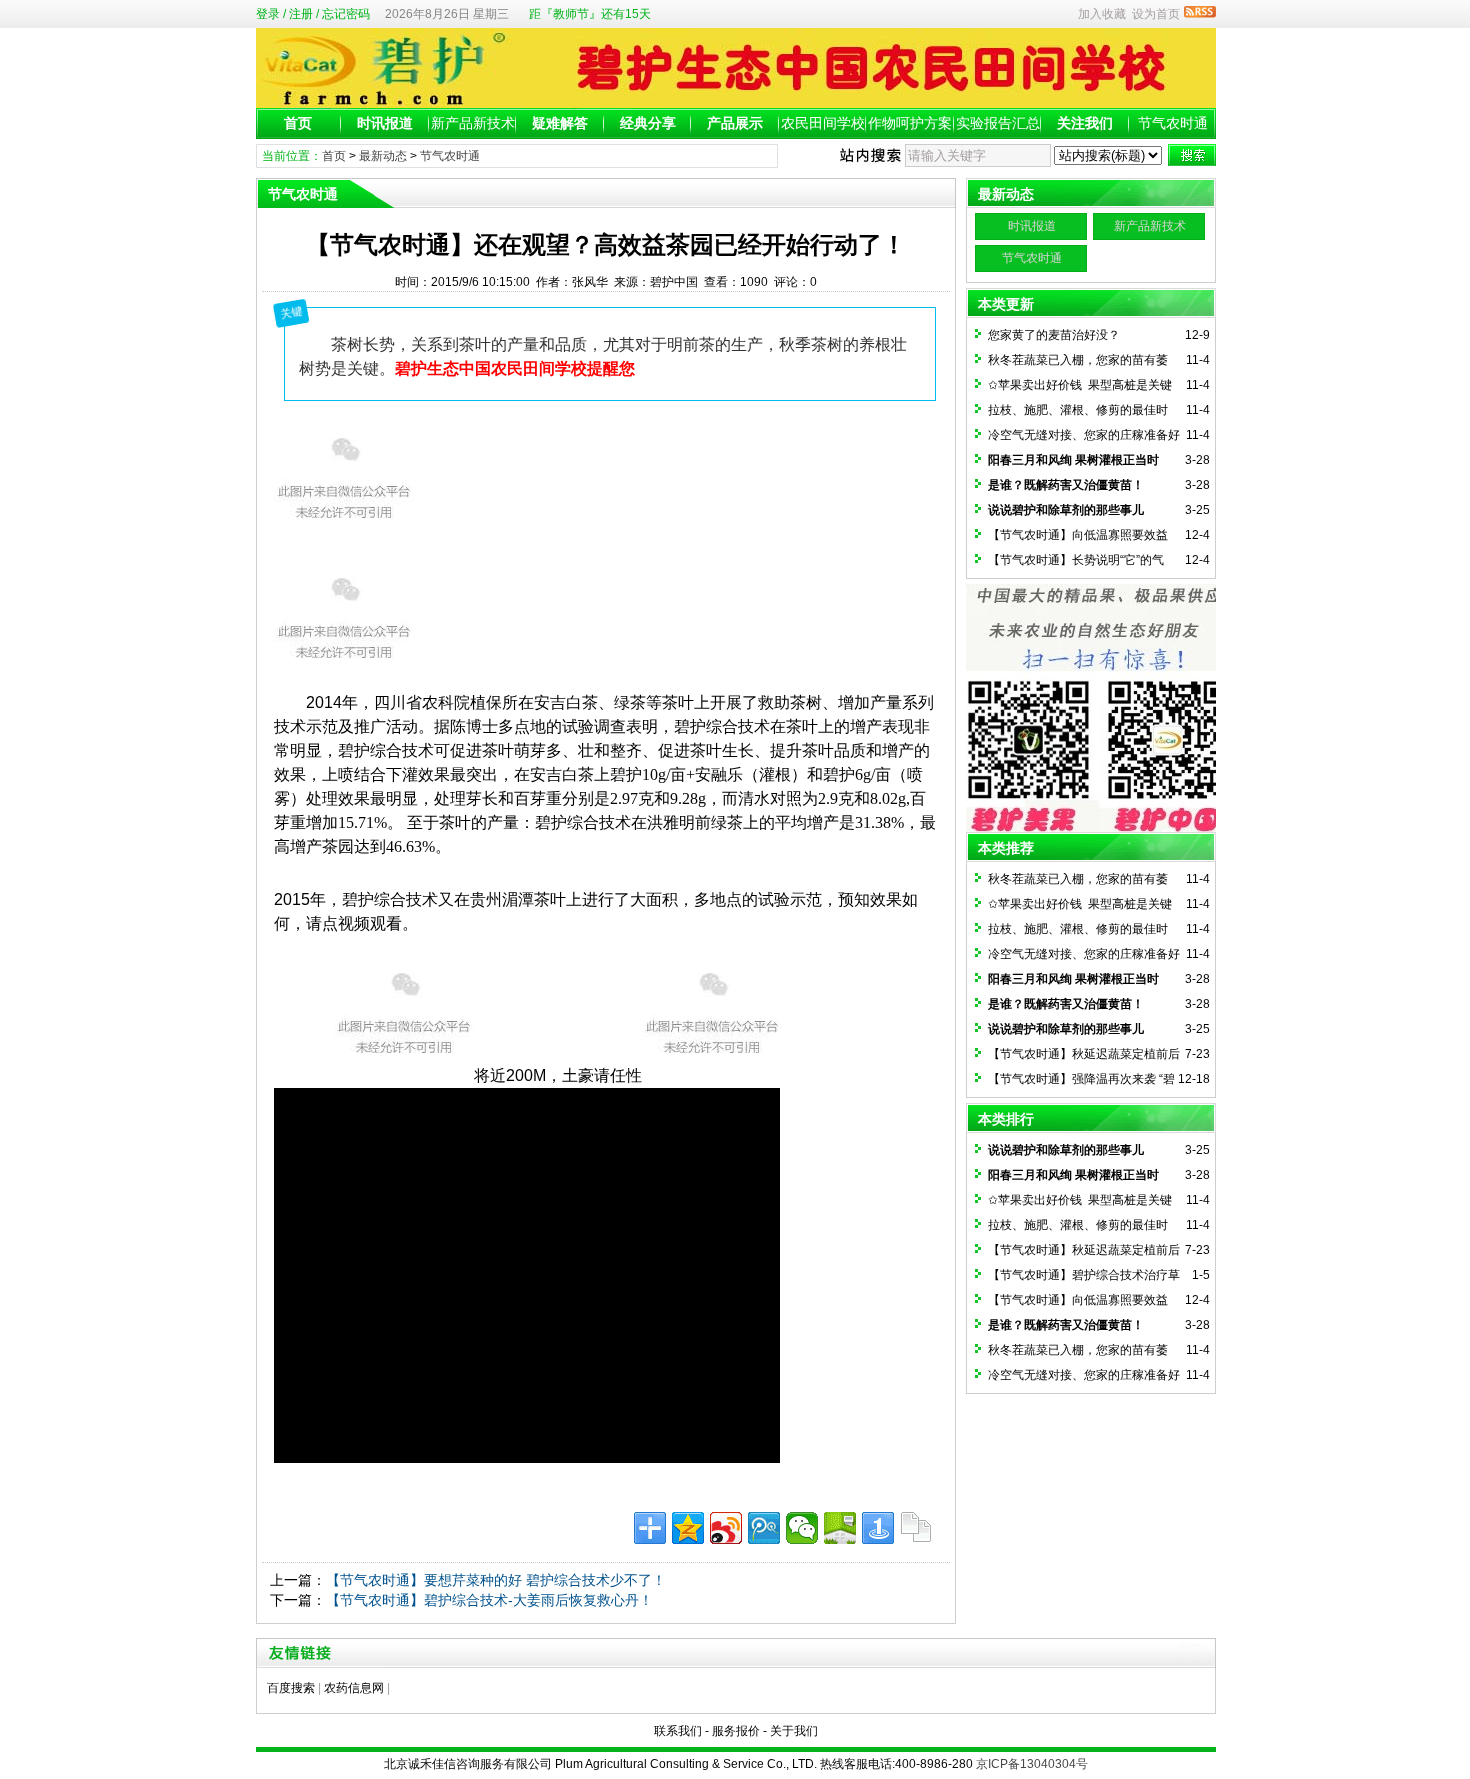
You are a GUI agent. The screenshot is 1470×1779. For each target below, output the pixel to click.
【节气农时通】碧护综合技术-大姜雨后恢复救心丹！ (489, 1600)
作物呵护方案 (910, 123)
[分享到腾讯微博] (764, 1528)
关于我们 (794, 1731)
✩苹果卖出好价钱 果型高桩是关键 (1080, 385)
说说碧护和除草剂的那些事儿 (1066, 510)
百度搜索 (291, 1688)
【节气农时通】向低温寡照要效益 (1078, 535)
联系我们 (678, 1731)
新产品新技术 (473, 123)
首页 (298, 123)
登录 (268, 14)
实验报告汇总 (998, 123)
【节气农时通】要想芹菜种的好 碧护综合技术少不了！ (496, 1580)
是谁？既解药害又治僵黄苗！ (1066, 485)
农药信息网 (354, 1688)
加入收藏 (1102, 14)
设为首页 (1156, 14)
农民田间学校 (823, 123)
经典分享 (648, 123)
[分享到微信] (802, 1528)
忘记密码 (346, 14)
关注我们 (1085, 123)
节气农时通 (1173, 123)
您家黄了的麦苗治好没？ (1054, 335)
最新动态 (383, 156)
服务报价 (736, 1731)
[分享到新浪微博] (726, 1528)
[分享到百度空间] (840, 1528)
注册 (301, 14)
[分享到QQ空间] (688, 1528)
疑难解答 (560, 123)
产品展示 (735, 123)
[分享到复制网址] (916, 1528)
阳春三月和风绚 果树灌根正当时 (1073, 460)
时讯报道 (385, 123)
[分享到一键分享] (878, 1528)
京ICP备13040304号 (1032, 1764)
